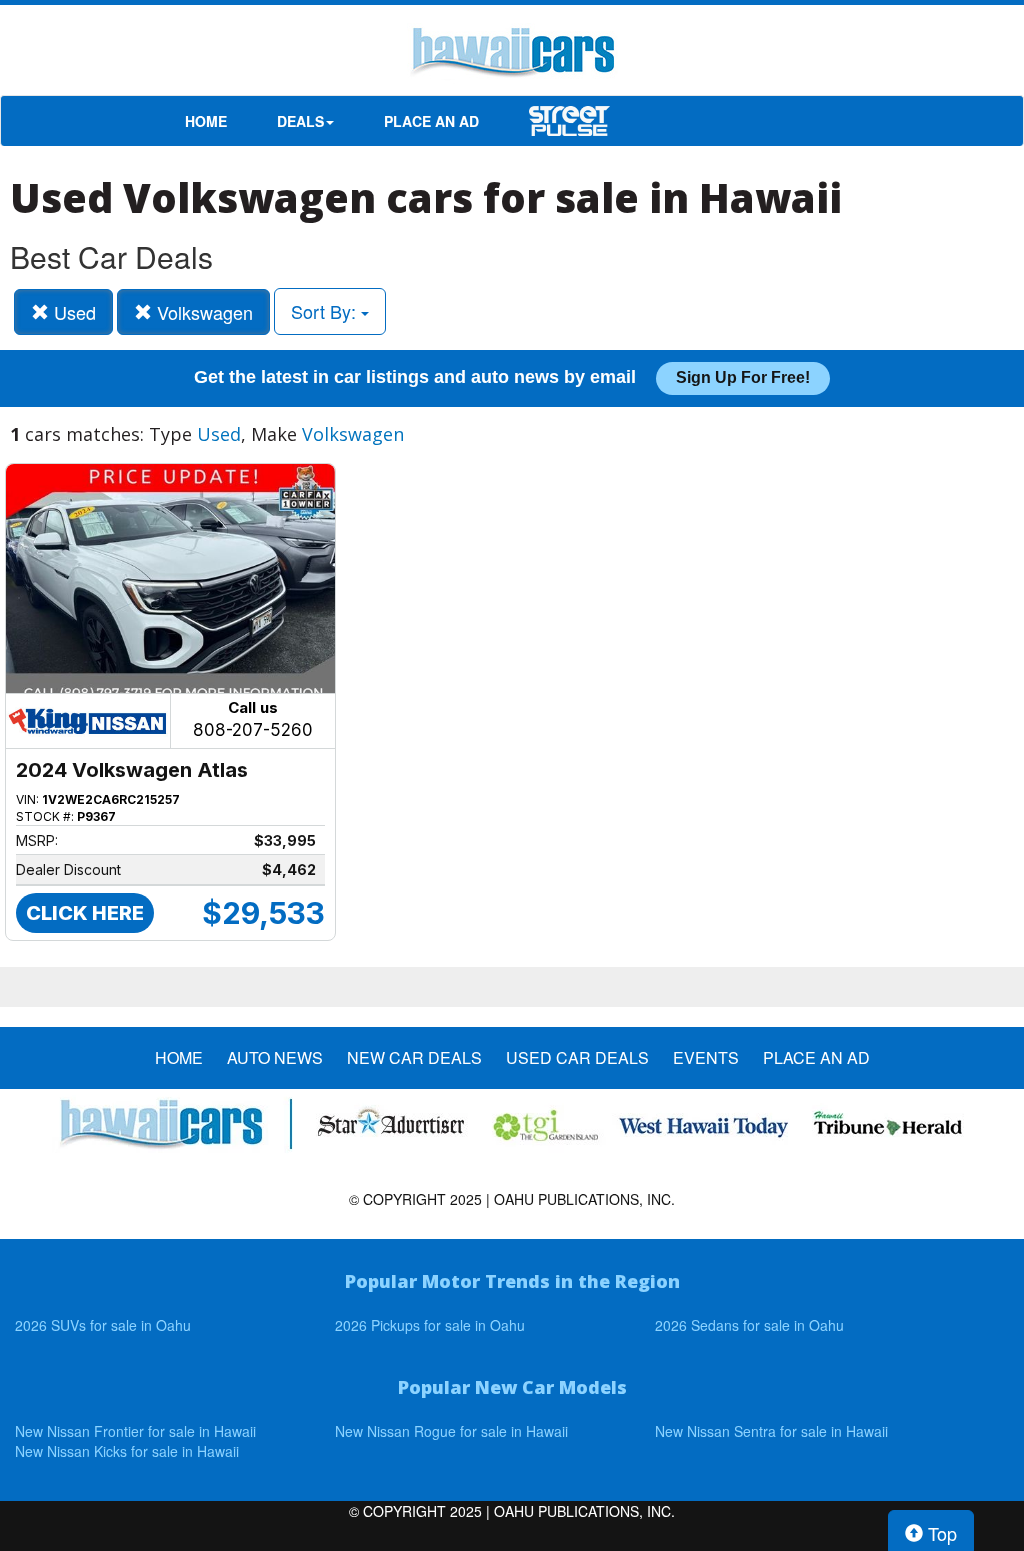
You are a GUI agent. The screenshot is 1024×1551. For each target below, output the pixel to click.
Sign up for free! (743, 377)
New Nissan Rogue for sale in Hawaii (451, 1431)
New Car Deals (414, 1058)
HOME (206, 121)
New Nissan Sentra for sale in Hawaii (771, 1431)
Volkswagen (202, 312)
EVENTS (706, 1058)
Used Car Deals (577, 1058)
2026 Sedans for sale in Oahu (749, 1325)
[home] (512, 55)
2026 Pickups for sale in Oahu (430, 1325)
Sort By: (326, 311)
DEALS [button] (300, 121)
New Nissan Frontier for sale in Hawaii (135, 1431)
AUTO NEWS (275, 1058)
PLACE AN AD (431, 121)
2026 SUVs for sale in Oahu (103, 1325)
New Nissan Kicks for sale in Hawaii (127, 1451)
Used (72, 312)
